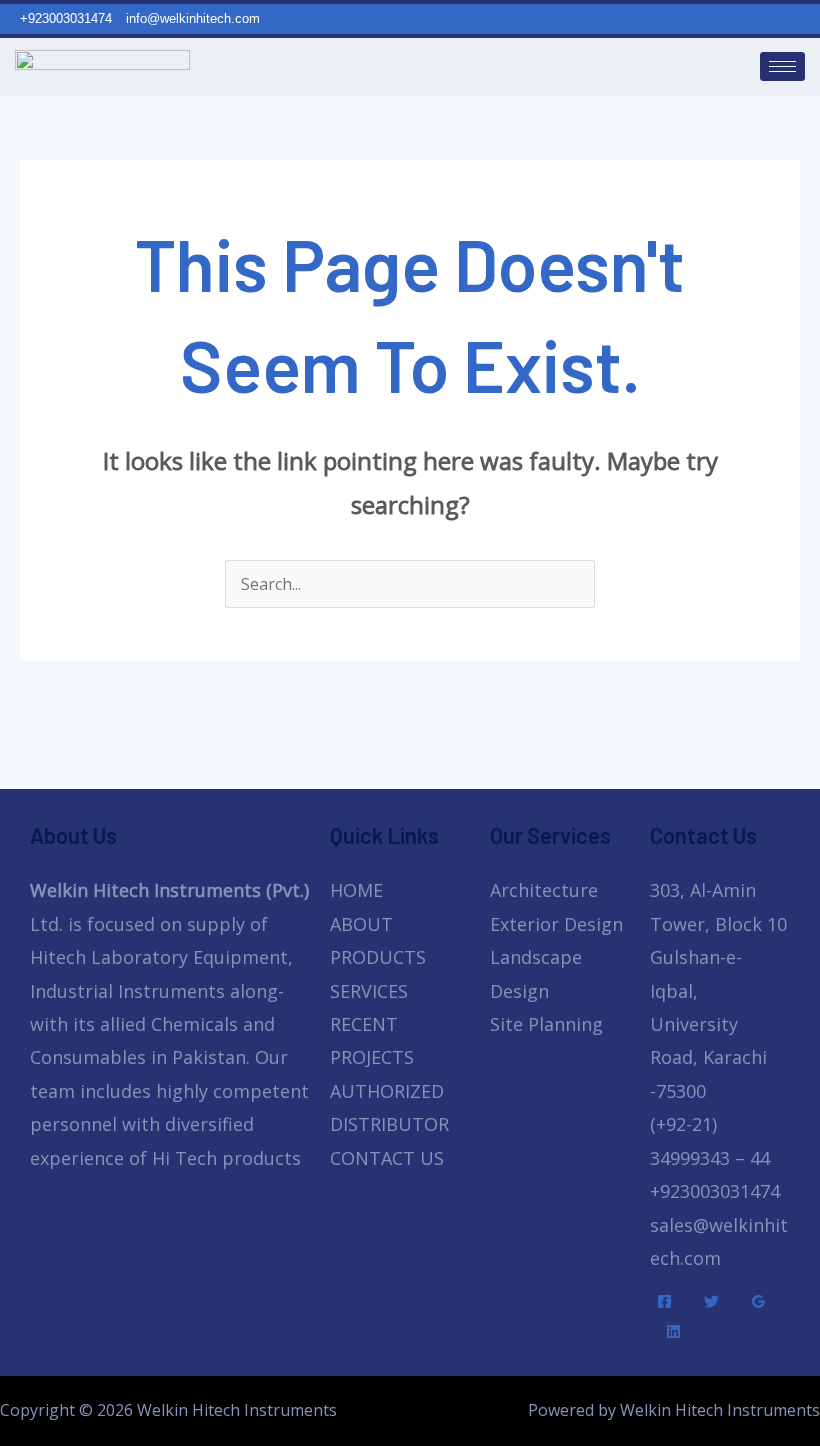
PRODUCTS (378, 957)
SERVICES (369, 991)
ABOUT (361, 924)
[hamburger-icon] (782, 66)
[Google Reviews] (758, 1301)
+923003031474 (715, 1191)
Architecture (544, 890)
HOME (356, 890)
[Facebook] (664, 1301)
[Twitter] (711, 1301)
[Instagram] (810, 18)
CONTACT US (387, 1158)
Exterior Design (556, 924)
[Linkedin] (673, 1331)
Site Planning (546, 1024)
